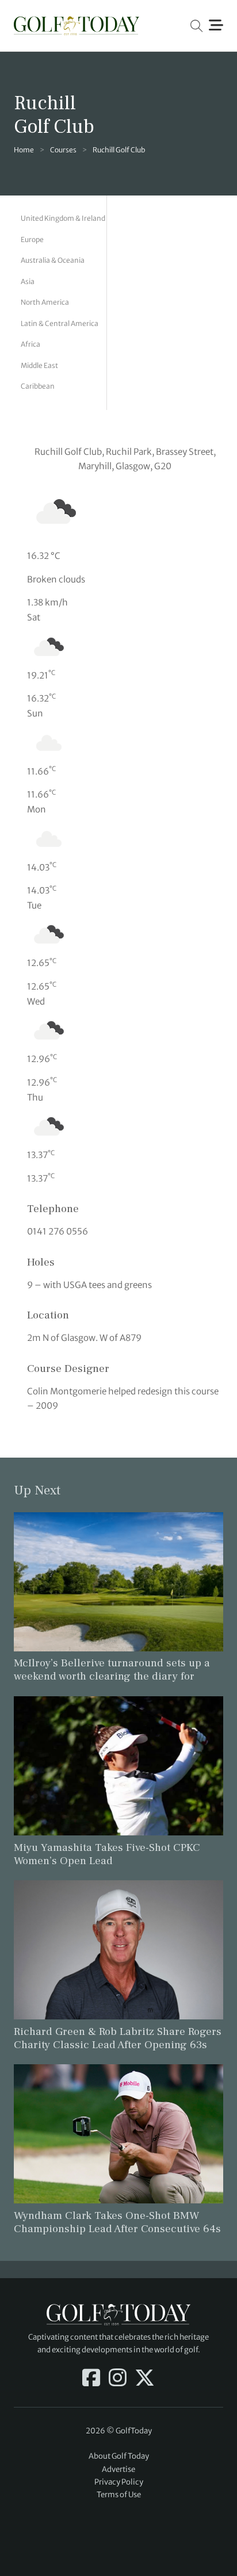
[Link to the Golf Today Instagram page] (118, 2379)
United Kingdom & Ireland (63, 218)
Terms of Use (119, 2495)
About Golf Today (119, 2456)
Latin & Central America (60, 323)
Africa (30, 344)
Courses (63, 150)
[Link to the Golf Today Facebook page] (91, 2379)
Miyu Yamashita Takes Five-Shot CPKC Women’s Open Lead (107, 1854)
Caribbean (38, 386)
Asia (28, 281)
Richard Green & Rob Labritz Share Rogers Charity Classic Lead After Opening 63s (118, 2038)
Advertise (118, 2469)
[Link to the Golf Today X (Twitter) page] (145, 2379)
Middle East (39, 365)
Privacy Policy (119, 2482)
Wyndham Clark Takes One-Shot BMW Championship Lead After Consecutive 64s (117, 2222)
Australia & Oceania (53, 260)
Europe (32, 239)
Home (24, 150)
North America (45, 302)
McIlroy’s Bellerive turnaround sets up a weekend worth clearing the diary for (112, 1670)
